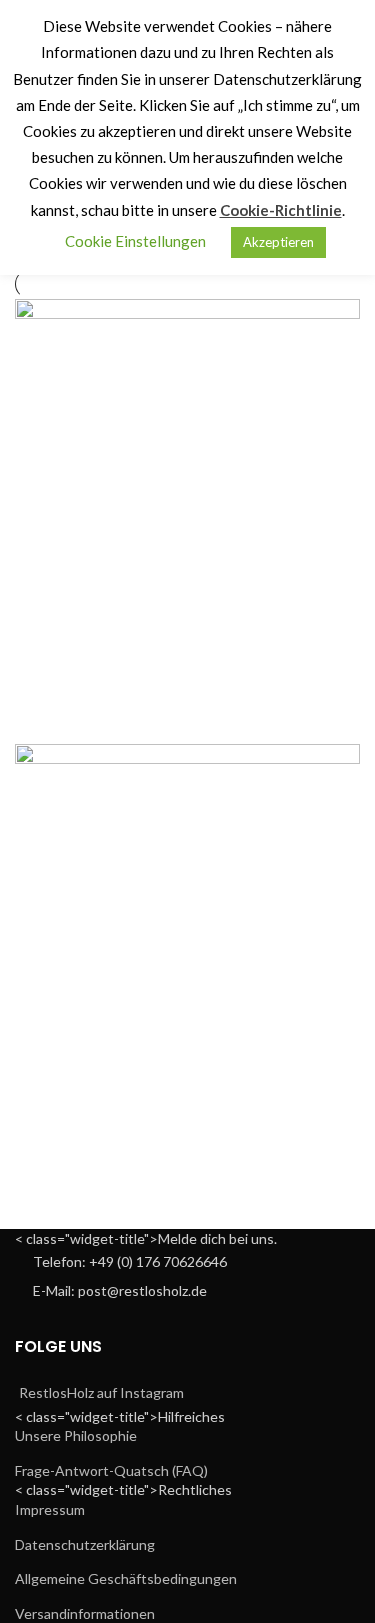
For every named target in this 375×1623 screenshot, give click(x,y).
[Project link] (187, 516)
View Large (345, 314)
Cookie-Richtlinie (281, 210)
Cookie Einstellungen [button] (135, 241)
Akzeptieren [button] (278, 242)
